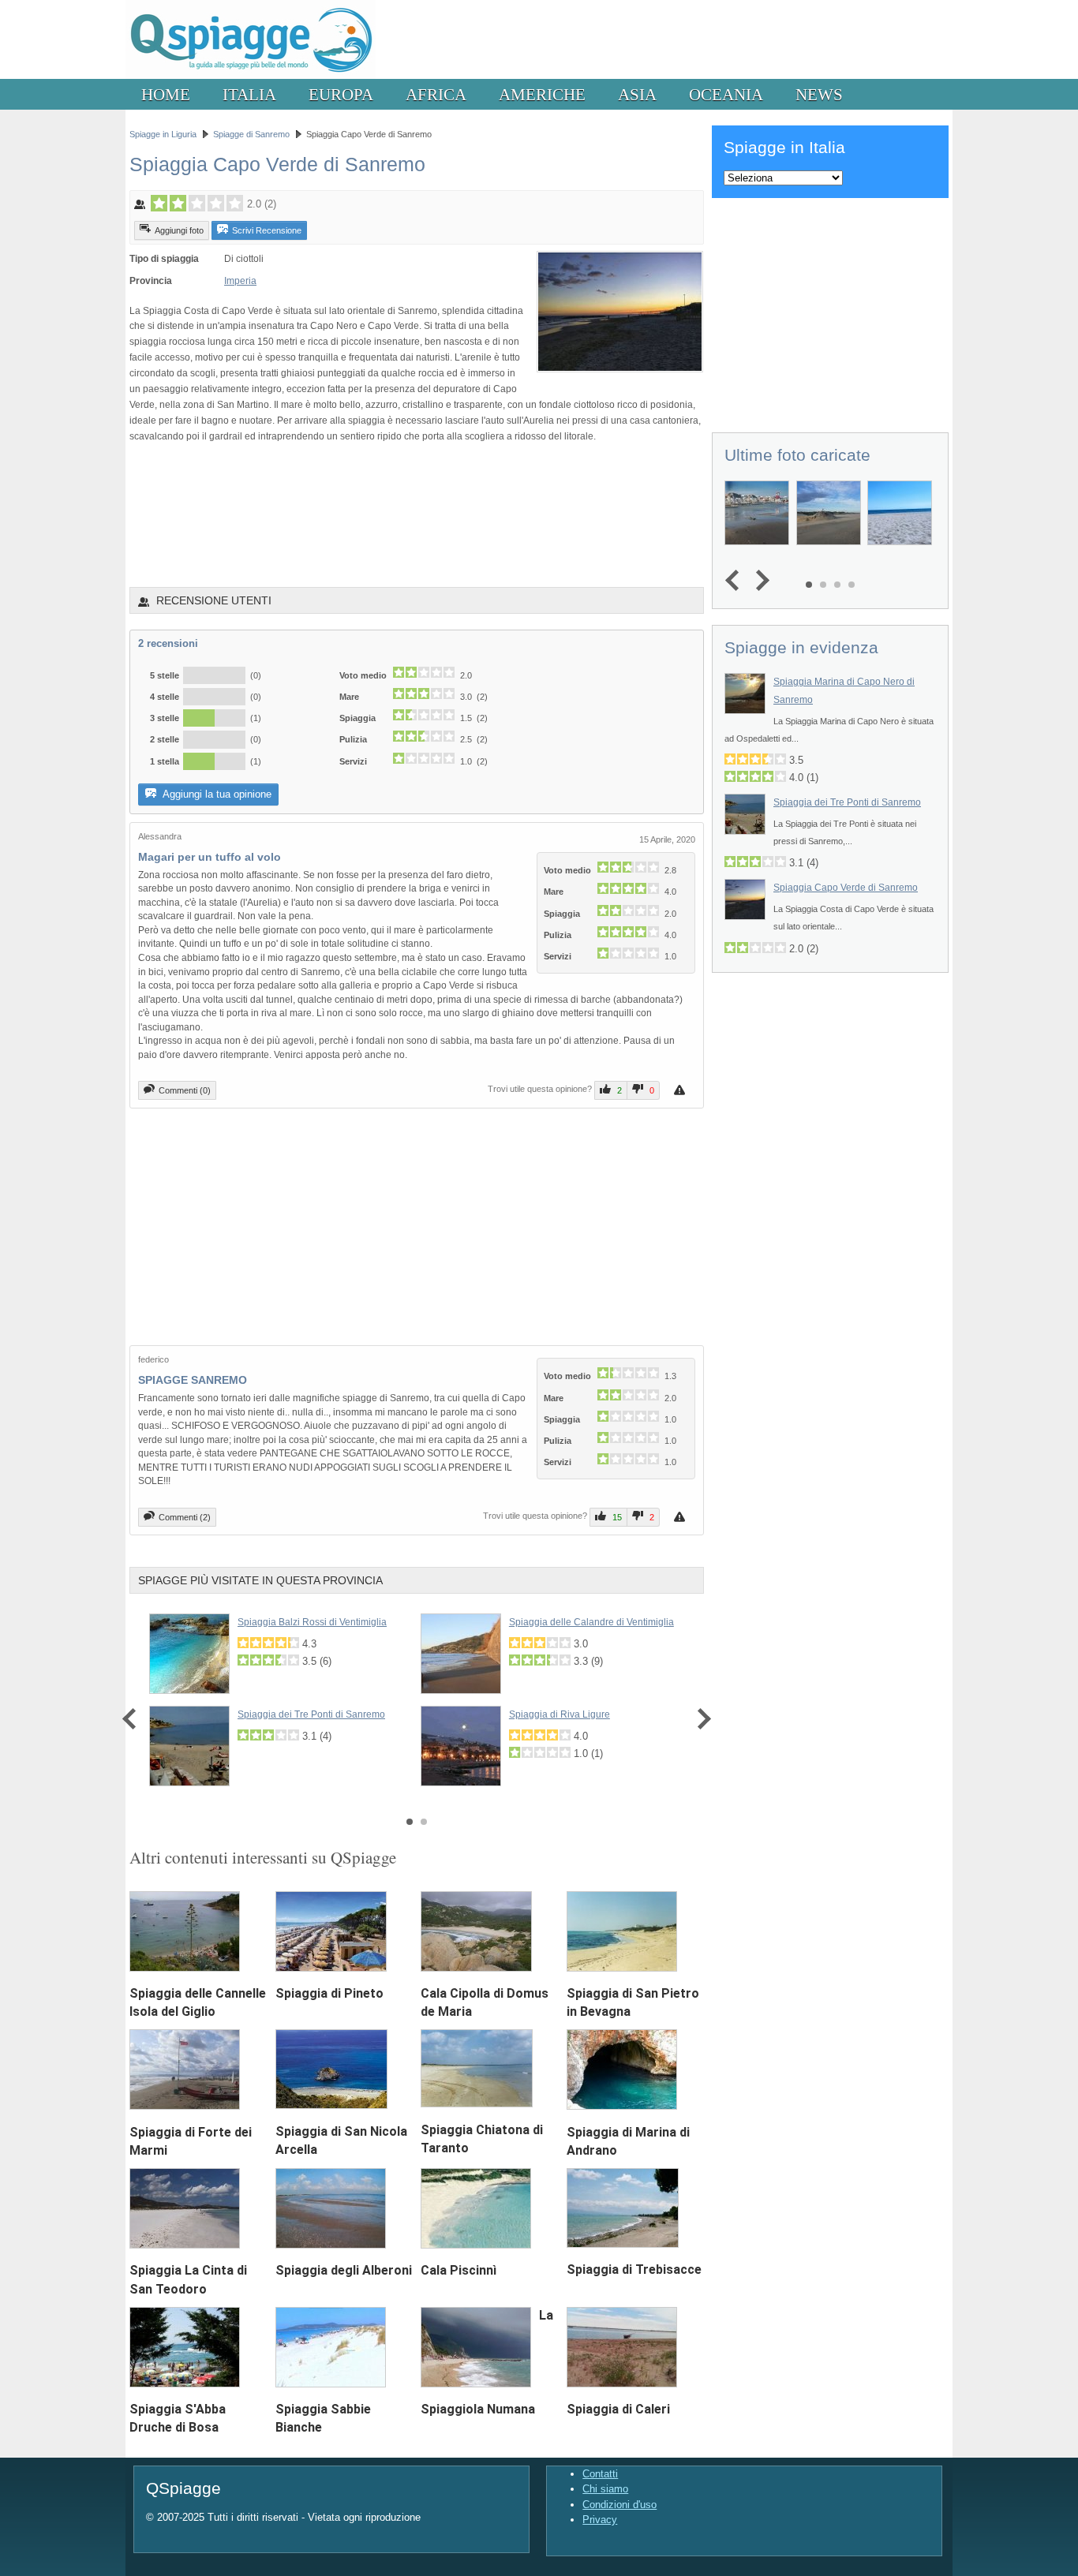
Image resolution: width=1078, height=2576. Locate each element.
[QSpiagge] (251, 75)
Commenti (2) (185, 1517)
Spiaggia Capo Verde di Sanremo (846, 888)
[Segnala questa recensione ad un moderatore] (681, 1090)
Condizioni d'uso (619, 2505)
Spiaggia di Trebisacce (634, 2269)
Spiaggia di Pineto (329, 1993)
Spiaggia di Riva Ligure (560, 1714)
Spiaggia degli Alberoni (344, 2270)
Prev (133, 1719)
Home (166, 94)
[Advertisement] (417, 514)
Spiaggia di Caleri (618, 2409)
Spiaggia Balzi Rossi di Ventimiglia (312, 1622)
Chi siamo (605, 2489)
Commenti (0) (185, 1090)
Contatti (600, 2474)
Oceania (726, 94)
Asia (637, 94)
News (819, 94)
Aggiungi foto (179, 230)
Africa (436, 94)
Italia (249, 94)
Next (700, 1719)
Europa (341, 94)
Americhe (542, 94)
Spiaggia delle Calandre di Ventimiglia (591, 1622)
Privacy (600, 2520)
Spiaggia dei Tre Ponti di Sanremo (311, 1714)
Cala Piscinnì (459, 2270)
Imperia (240, 280)
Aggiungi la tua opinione (216, 794)
